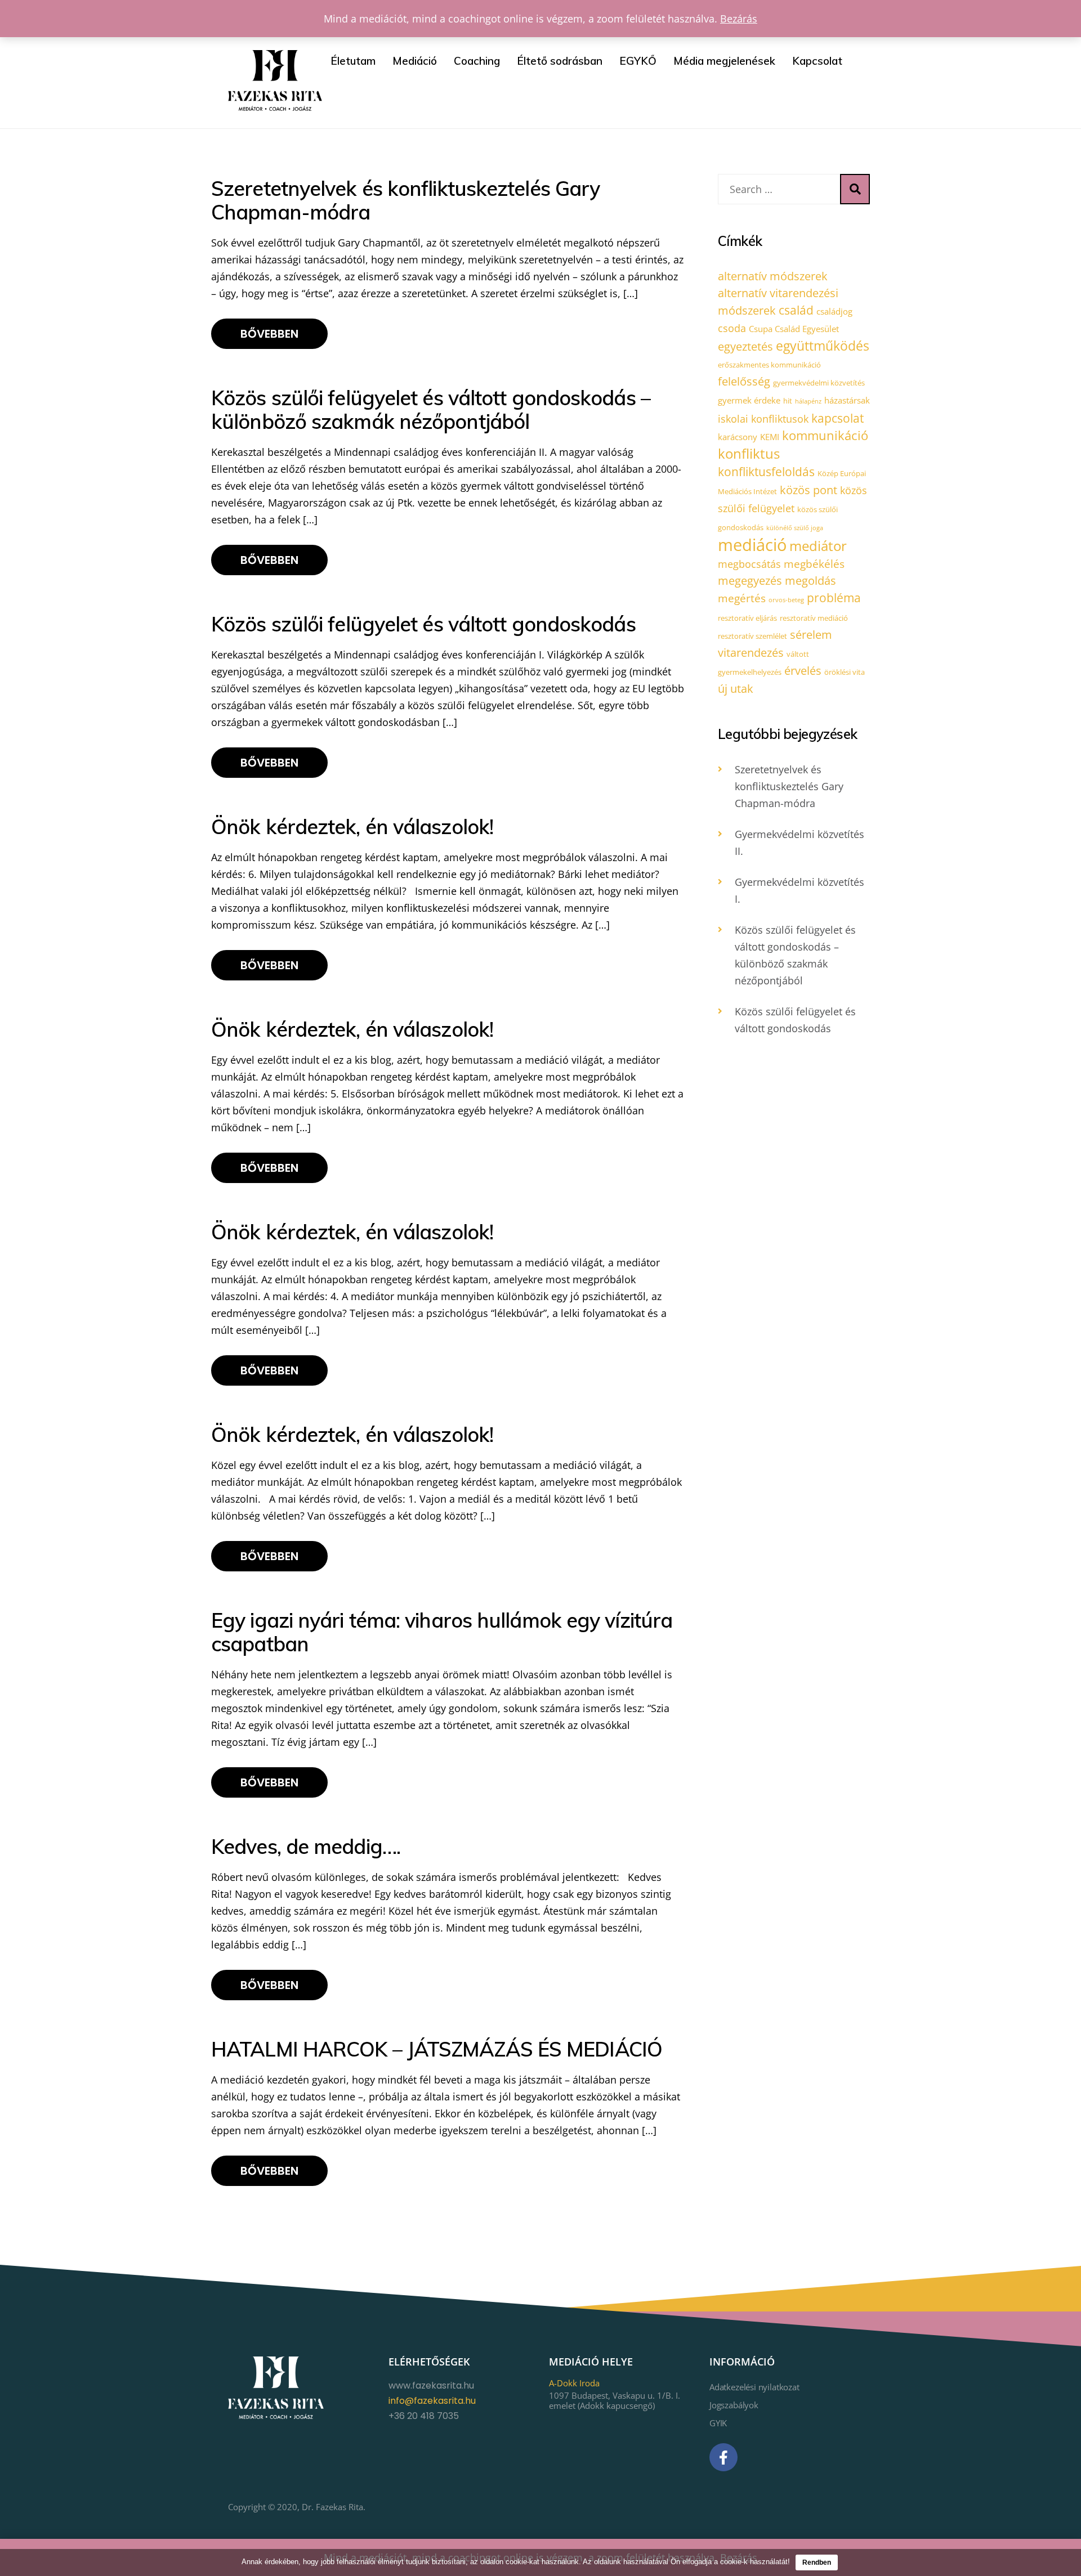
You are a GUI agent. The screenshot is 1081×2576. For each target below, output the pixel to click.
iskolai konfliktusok (763, 419)
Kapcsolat (817, 61)
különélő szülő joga (795, 528)
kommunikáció (825, 435)
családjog (834, 311)
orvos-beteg (786, 600)
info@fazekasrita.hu (432, 2401)
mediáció (752, 545)
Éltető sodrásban (560, 61)
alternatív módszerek (773, 276)
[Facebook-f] (723, 2457)
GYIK (718, 2423)
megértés (742, 598)
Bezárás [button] (739, 19)
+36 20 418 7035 (424, 2416)
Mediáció (415, 61)
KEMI (770, 437)
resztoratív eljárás (747, 618)
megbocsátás (749, 564)
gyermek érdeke (749, 400)
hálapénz (808, 401)
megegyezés (750, 581)
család (796, 310)
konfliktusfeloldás (766, 472)
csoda (732, 328)
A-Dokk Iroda (574, 2383)
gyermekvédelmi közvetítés (819, 383)
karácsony (738, 437)
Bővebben (269, 334)
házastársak (847, 400)
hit (788, 401)
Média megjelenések (724, 61)
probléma (834, 598)
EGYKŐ (638, 61)
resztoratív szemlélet (752, 636)
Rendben (817, 2562)
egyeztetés (745, 346)
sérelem (811, 635)
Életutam (353, 61)
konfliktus (749, 453)
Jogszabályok (734, 2405)
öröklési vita (845, 672)
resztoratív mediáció (814, 618)
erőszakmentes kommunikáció (769, 365)
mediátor (818, 546)
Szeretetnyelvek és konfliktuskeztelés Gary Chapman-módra (789, 786)
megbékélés (814, 564)
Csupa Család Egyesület (794, 329)
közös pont (808, 490)
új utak (736, 689)
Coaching (477, 61)
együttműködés (823, 346)
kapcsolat (837, 418)
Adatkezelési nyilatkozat (754, 2387)
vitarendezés (751, 653)
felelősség (744, 381)
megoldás (810, 581)
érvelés (803, 671)
